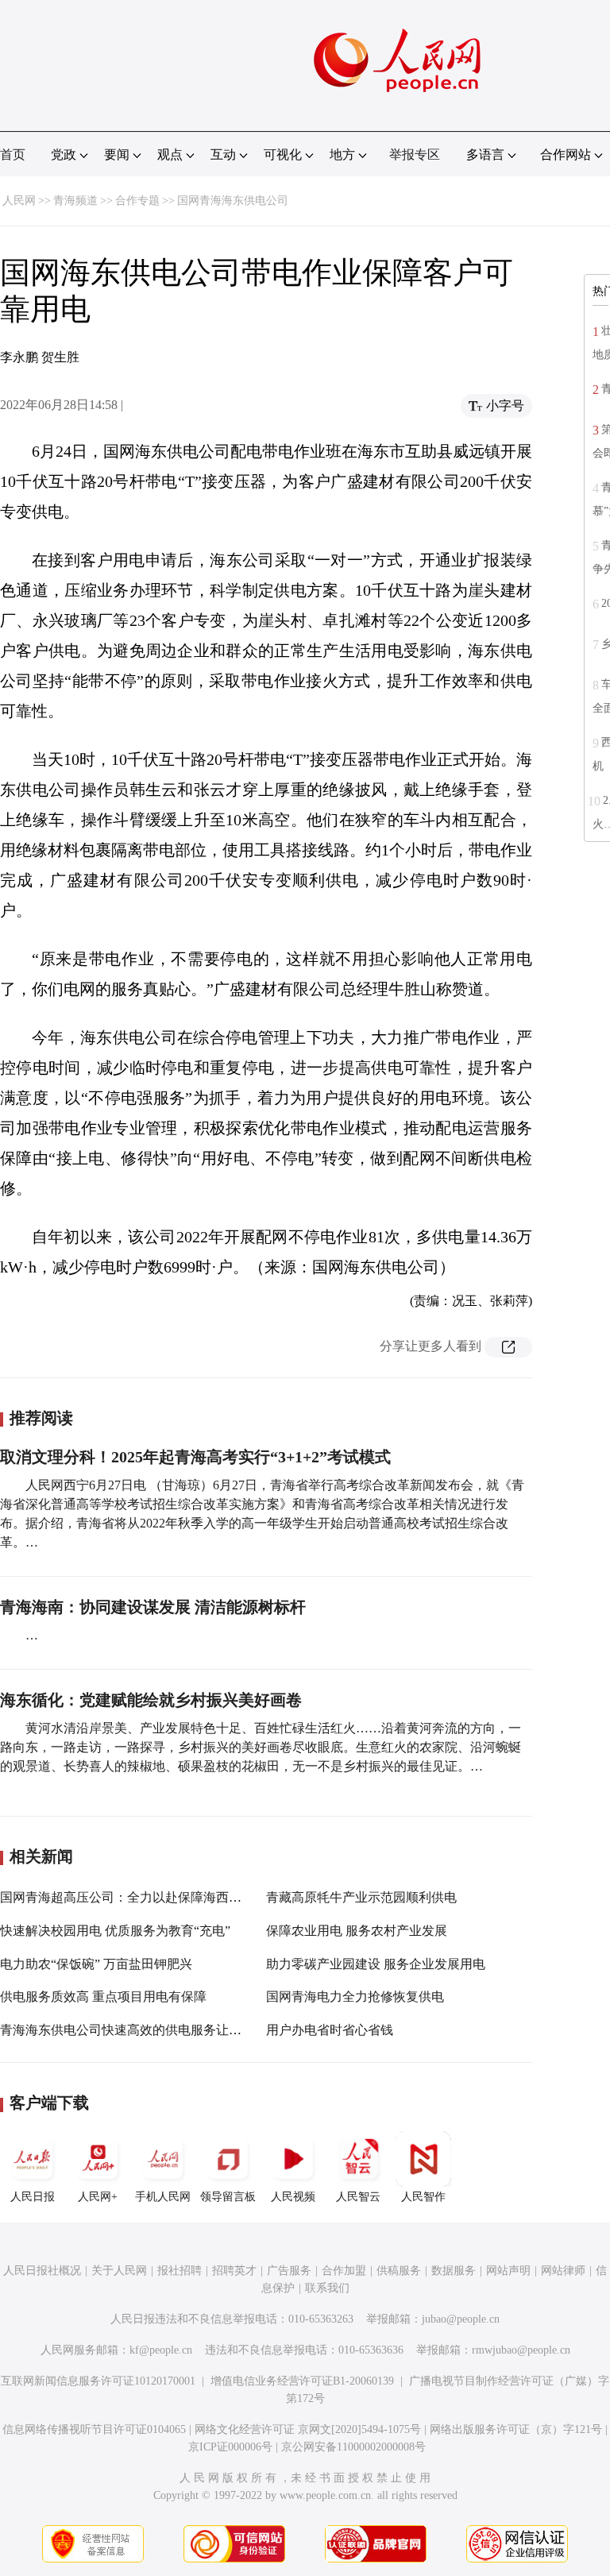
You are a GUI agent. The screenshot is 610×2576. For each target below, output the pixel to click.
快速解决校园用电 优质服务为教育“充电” (115, 1931)
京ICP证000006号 (230, 2447)
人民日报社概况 (42, 2271)
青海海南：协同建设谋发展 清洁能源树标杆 (153, 1607)
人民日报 (33, 2197)
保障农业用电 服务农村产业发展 (357, 1931)
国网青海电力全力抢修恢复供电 (355, 1997)
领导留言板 (228, 2197)
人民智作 (423, 2197)
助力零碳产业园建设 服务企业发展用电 (376, 1964)
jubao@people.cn (461, 2319)
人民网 (19, 201)
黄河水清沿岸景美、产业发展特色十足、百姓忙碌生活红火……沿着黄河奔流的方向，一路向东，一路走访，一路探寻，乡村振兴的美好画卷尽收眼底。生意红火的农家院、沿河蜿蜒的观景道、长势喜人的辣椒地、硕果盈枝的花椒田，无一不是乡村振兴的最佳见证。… (261, 1747)
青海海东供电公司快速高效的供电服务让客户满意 (140, 2030)
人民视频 (293, 2197)
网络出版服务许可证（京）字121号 (516, 2429)
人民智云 (358, 2197)
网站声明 (508, 2271)
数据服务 (454, 2271)
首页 (13, 154)
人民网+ (98, 2197)
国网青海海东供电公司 (233, 201)
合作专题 (137, 201)
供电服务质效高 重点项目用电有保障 (103, 1997)
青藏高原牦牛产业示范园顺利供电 (361, 1897)
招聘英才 (234, 2271)
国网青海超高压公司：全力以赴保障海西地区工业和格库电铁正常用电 (197, 1897)
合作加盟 (344, 2271)
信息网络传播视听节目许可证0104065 (94, 2429)
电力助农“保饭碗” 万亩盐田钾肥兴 (96, 1964)
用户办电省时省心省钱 (330, 2030)
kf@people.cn (161, 2350)
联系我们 (327, 2288)
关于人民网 (119, 2271)
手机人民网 (163, 2197)
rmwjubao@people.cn (521, 2350)
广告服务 (289, 2271)
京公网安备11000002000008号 (353, 2447)
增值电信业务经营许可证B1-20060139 (302, 2381)
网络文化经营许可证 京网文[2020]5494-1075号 (308, 2429)
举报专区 (415, 154)
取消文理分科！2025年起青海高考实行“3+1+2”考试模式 (195, 1457)
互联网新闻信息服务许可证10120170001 (98, 2381)
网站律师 (563, 2271)
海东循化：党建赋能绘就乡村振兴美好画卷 (151, 1700)
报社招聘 (180, 2271)
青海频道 (75, 201)
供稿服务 (399, 2271)
